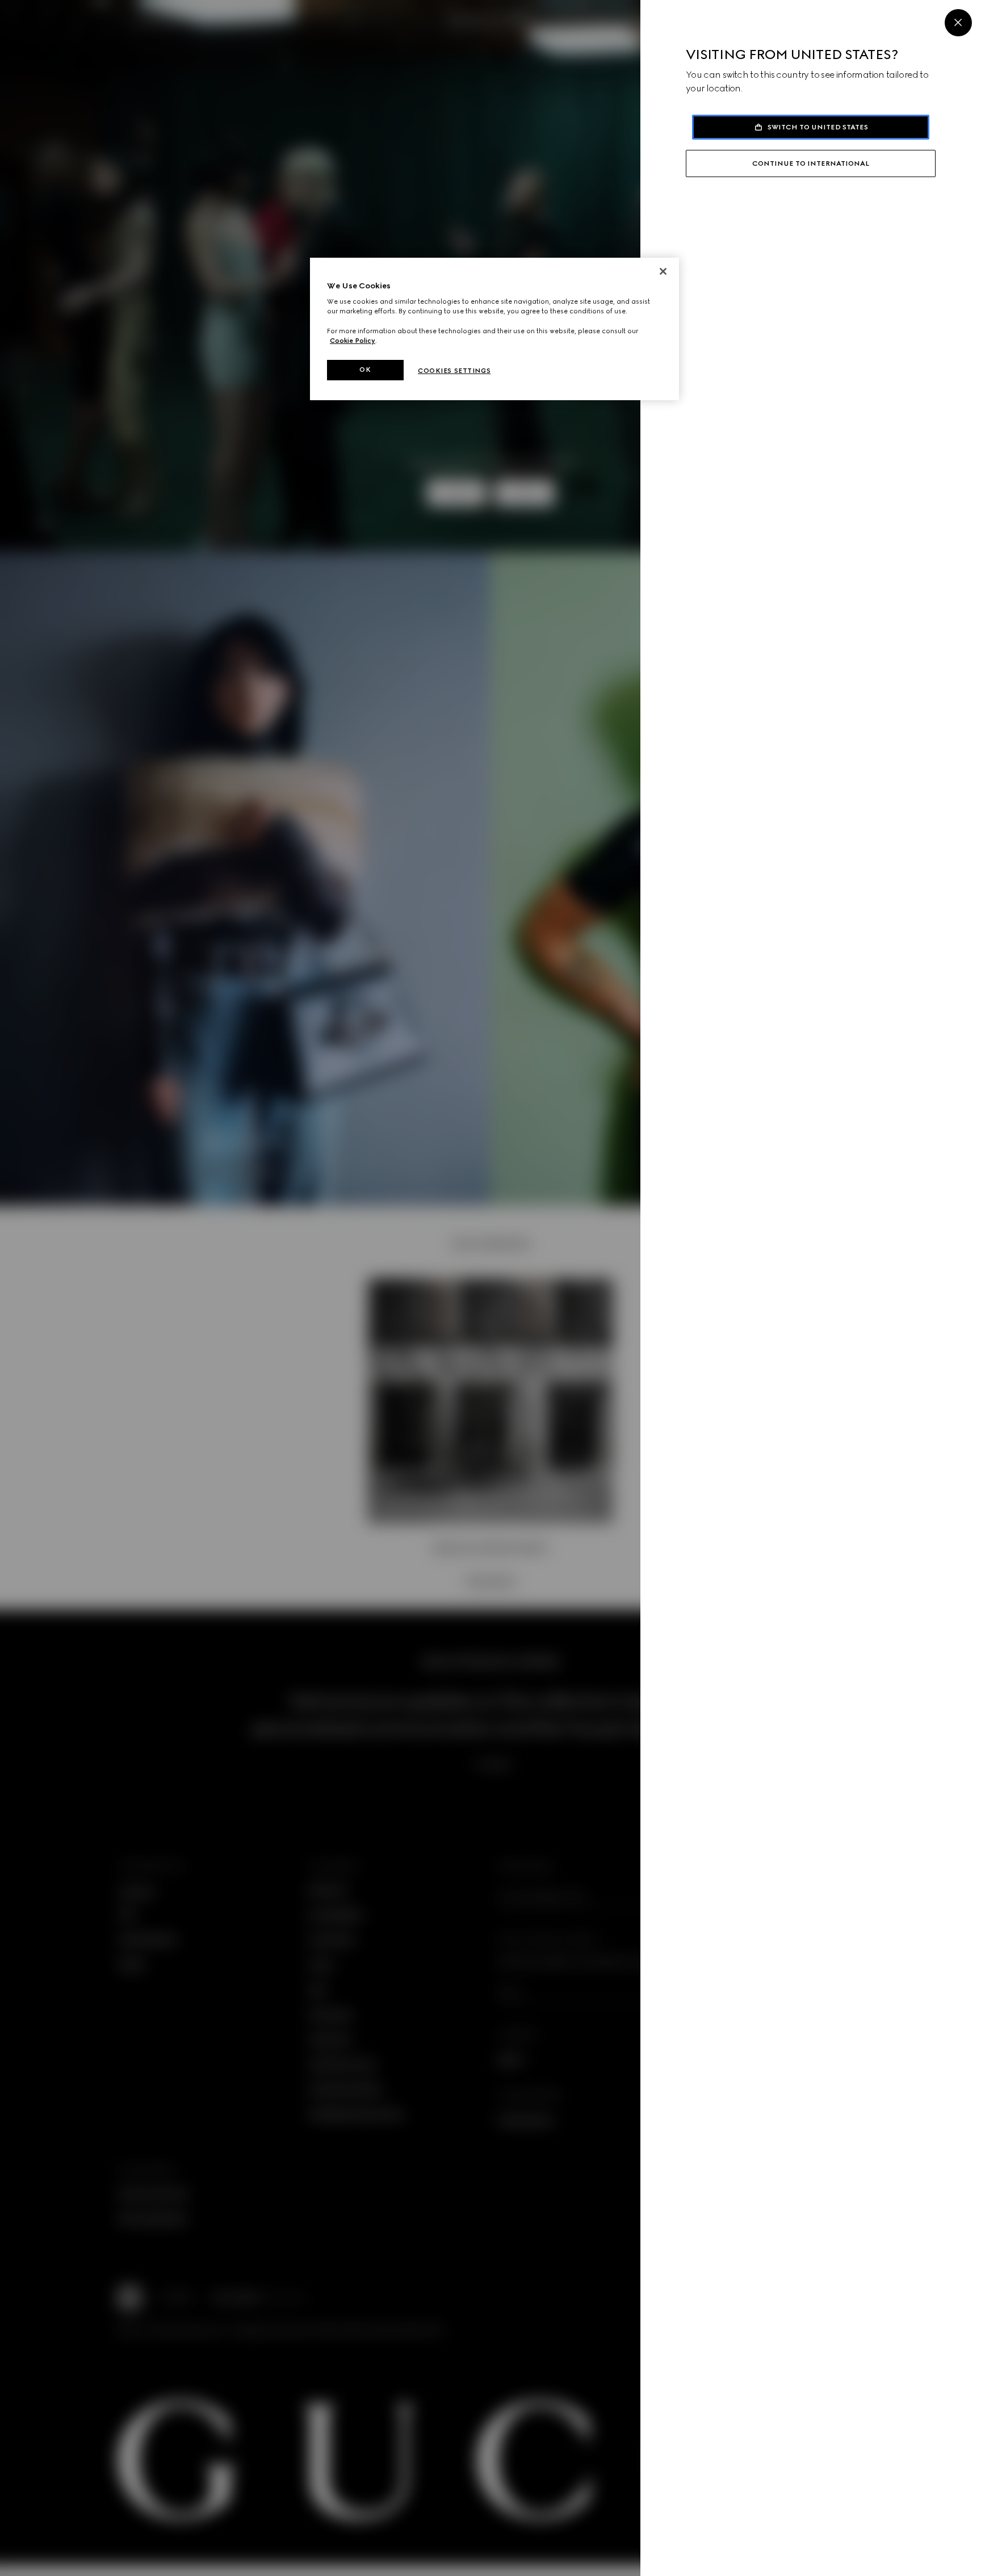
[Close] (958, 23)
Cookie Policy (353, 341)
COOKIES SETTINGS (454, 371)
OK (365, 370)
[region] (494, 329)
